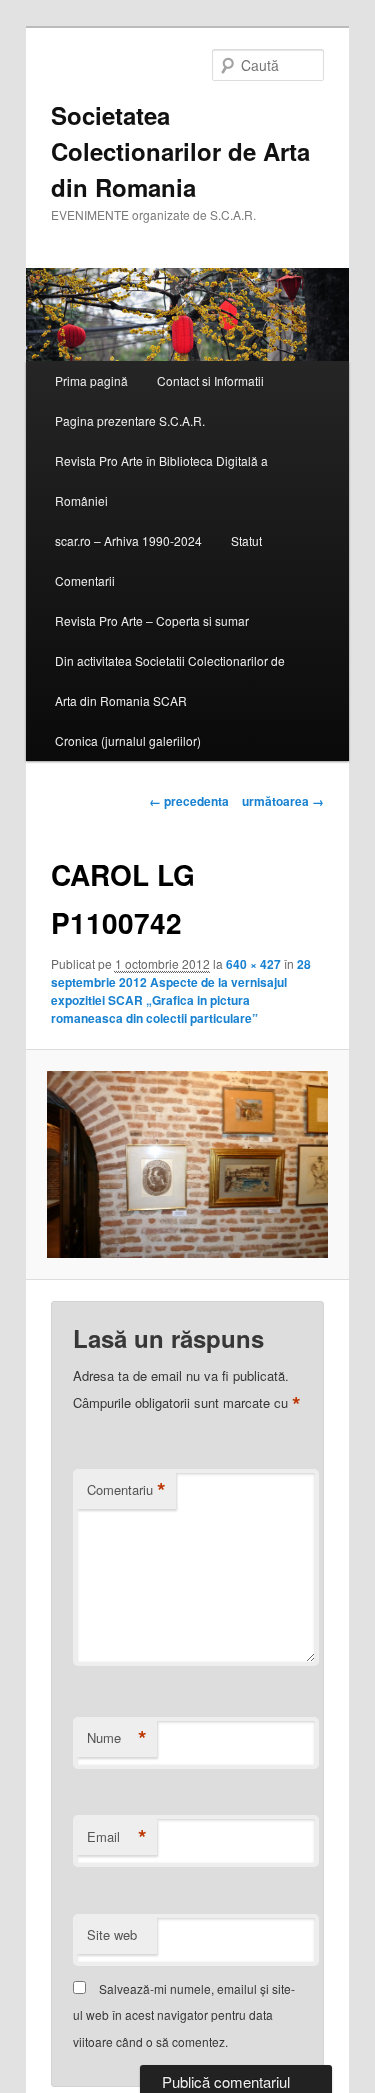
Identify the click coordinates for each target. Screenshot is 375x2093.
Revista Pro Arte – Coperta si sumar (152, 620)
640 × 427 (253, 964)
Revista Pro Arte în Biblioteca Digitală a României (161, 480)
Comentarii (85, 580)
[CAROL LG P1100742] (187, 1164)
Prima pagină (91, 380)
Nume (117, 1738)
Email (117, 1837)
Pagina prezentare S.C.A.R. (130, 420)
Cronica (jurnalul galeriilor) (128, 740)
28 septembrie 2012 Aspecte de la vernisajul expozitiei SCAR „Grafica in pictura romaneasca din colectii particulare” (181, 991)
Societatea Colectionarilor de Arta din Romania (180, 151)
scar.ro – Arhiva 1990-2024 (128, 540)
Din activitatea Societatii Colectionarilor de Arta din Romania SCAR (170, 680)
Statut (246, 540)
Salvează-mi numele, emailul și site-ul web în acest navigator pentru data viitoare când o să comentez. (184, 2015)
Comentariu (126, 1490)
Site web (112, 1934)
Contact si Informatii (210, 380)
